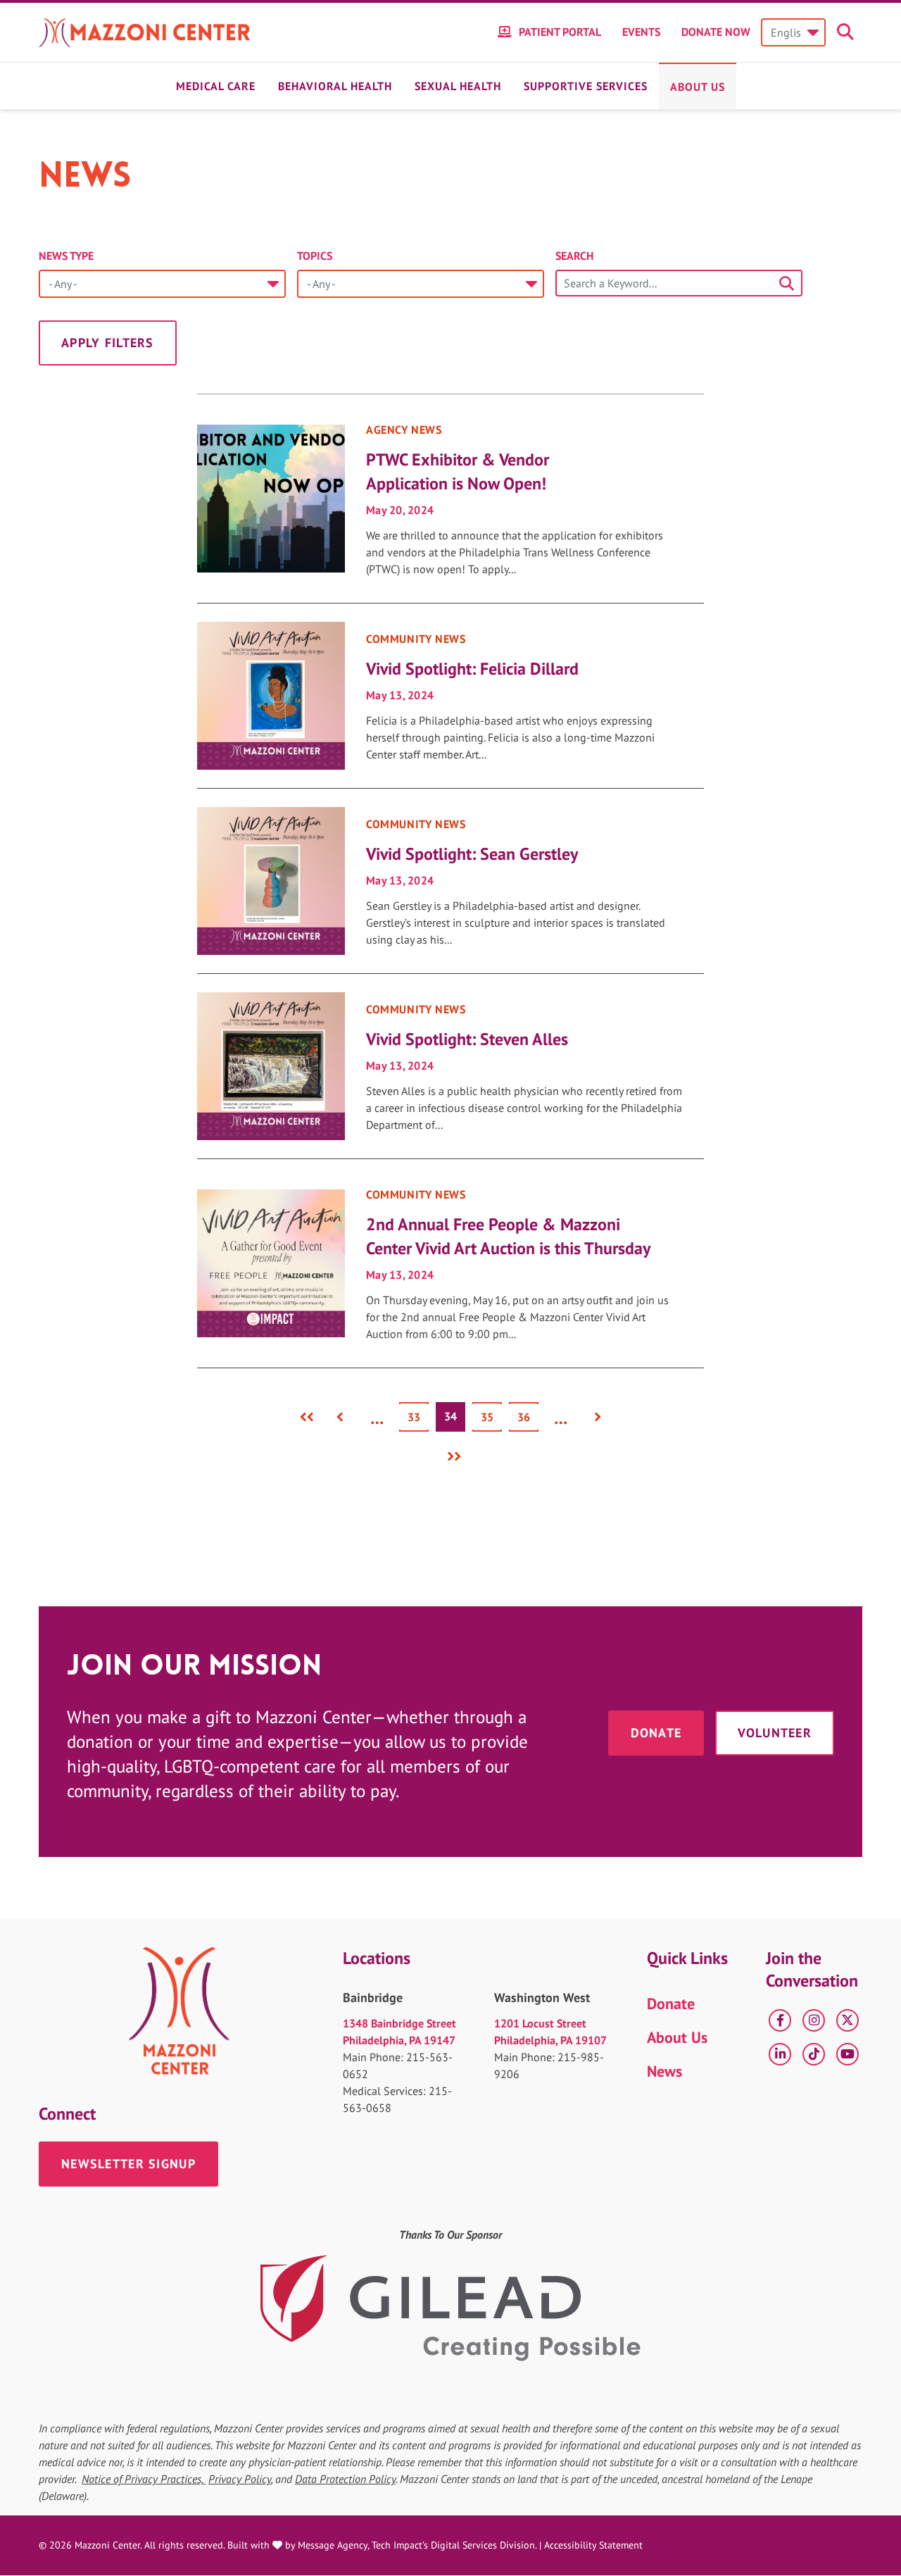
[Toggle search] (848, 32)
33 (418, 1417)
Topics (315, 256)
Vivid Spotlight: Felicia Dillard (472, 669)
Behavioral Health (335, 86)
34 (455, 1420)
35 (491, 1417)
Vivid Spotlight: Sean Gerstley (472, 854)
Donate (656, 1733)
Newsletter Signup (128, 2164)
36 (528, 1417)
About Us (698, 87)
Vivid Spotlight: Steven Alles (467, 1039)
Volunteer (775, 1733)
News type (66, 256)
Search (574, 256)
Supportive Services (586, 86)
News (664, 2071)
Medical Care (216, 86)
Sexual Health (458, 86)
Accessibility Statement (593, 2545)
